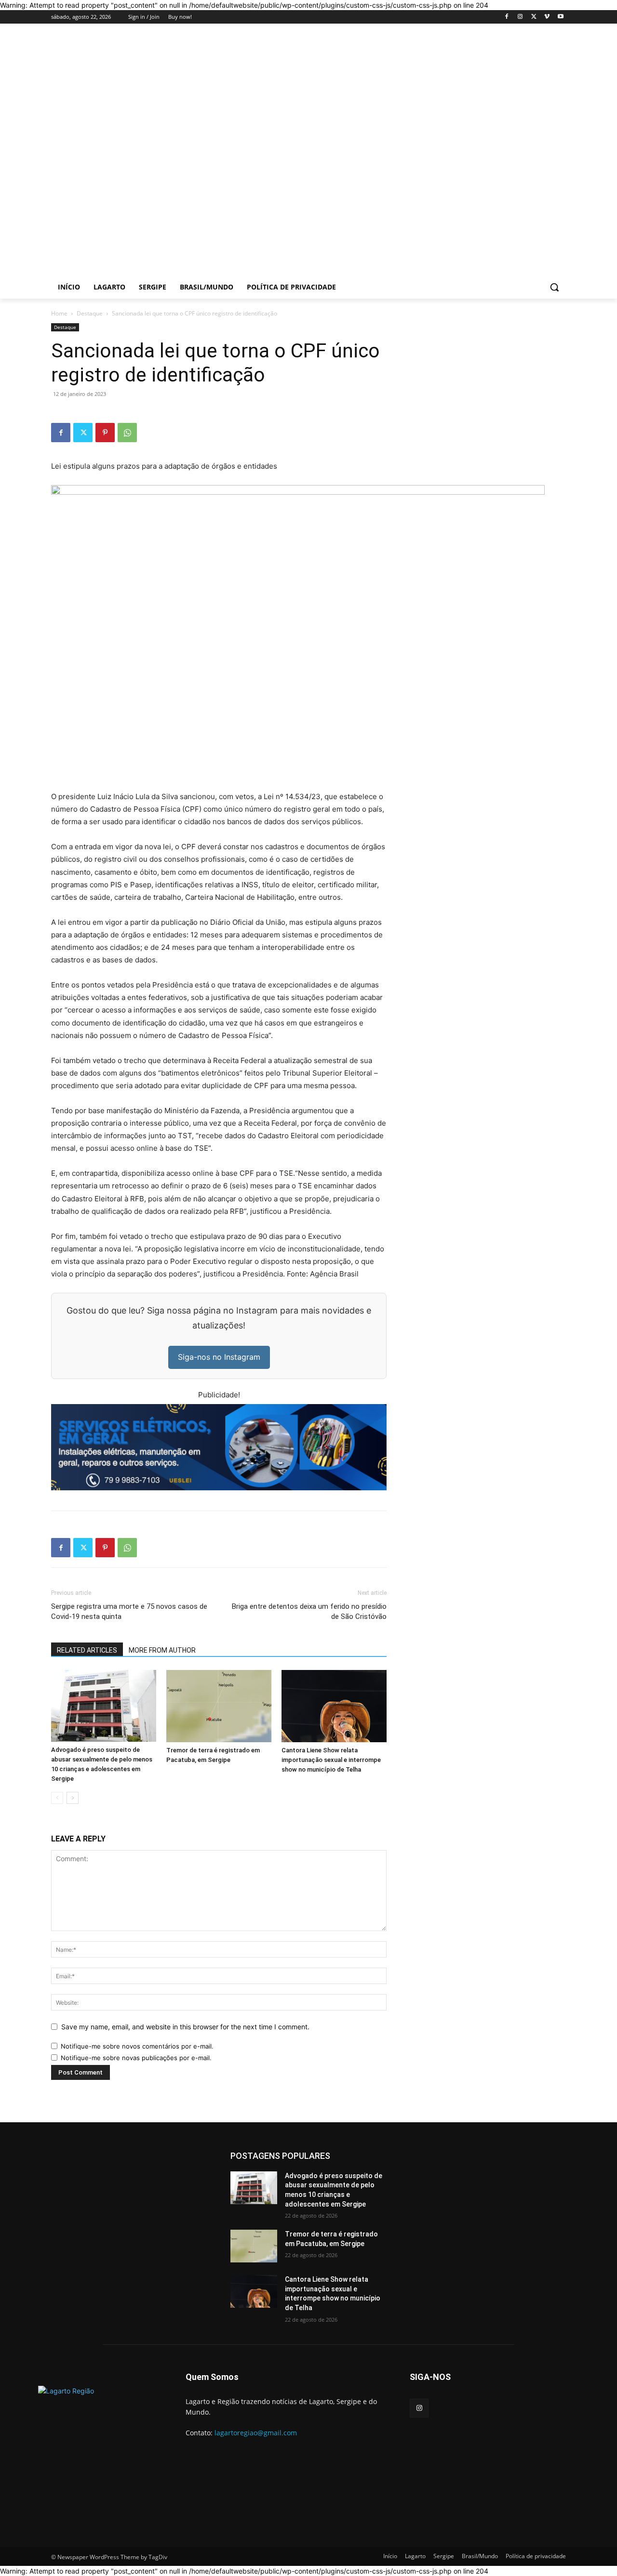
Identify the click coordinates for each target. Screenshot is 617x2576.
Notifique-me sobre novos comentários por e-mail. (137, 2046)
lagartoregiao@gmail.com (256, 2433)
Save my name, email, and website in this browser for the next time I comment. (185, 2027)
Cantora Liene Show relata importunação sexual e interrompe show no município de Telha (331, 1760)
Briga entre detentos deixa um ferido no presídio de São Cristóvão (309, 1611)
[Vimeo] (547, 17)
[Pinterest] (105, 433)
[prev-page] (57, 1798)
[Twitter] (534, 17)
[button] (554, 287)
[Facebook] (507, 17)
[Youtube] (560, 17)
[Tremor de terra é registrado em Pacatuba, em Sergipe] (219, 1706)
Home (59, 313)
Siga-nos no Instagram (219, 1357)
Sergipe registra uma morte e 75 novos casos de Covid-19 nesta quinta (129, 1611)
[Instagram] (520, 17)
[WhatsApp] (127, 433)
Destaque (90, 313)
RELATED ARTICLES (87, 1650)
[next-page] (73, 1798)
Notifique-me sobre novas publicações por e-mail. (136, 2058)
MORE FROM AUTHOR (162, 1650)
